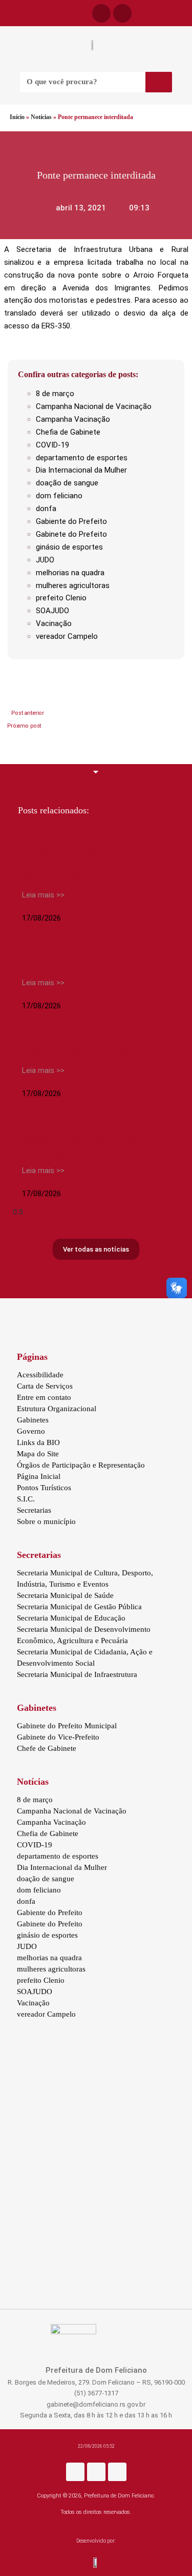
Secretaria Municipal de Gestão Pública (79, 1607)
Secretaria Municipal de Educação (71, 1618)
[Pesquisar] (159, 82)
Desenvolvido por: (96, 2541)
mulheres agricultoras (73, 586)
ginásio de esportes (69, 547)
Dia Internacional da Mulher (81, 470)
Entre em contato (44, 1397)
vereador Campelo (67, 636)
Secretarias (34, 1510)
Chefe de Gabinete (47, 1748)
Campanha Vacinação (73, 419)
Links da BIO (38, 1442)
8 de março (55, 394)
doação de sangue (67, 483)
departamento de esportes (82, 458)
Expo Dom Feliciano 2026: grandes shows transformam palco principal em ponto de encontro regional (87, 1140)
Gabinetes (33, 1420)
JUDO (45, 560)
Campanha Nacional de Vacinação (94, 406)
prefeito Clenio (61, 598)
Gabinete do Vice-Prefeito (58, 1737)
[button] (6, 13)
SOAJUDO (52, 611)
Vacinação (54, 623)
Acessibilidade (40, 1375)
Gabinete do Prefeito (71, 534)
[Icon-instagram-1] (122, 13)
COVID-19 (52, 445)
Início (17, 117)
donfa (46, 509)
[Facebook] (101, 13)
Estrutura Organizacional (57, 1409)
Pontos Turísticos (44, 1488)
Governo (31, 1431)
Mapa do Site (38, 1454)
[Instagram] (96, 2472)
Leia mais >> (43, 895)
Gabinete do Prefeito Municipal (67, 1726)
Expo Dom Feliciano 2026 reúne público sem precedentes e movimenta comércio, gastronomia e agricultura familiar (91, 865)
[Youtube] (117, 2472)
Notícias (41, 117)
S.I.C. (26, 1499)
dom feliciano (59, 496)
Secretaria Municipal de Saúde (65, 1595)
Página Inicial (39, 1476)
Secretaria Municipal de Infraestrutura (77, 1674)
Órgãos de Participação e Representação (81, 1465)
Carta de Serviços (45, 1386)
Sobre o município (46, 1521)
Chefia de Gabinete (68, 432)
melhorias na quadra (70, 573)
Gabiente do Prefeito (71, 521)
